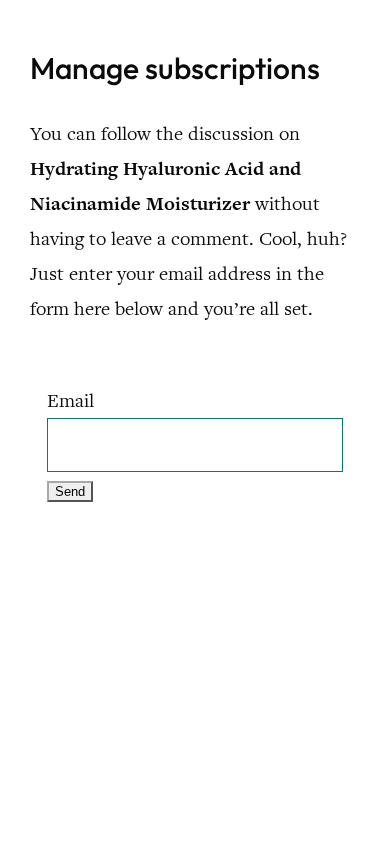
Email (70, 400)
